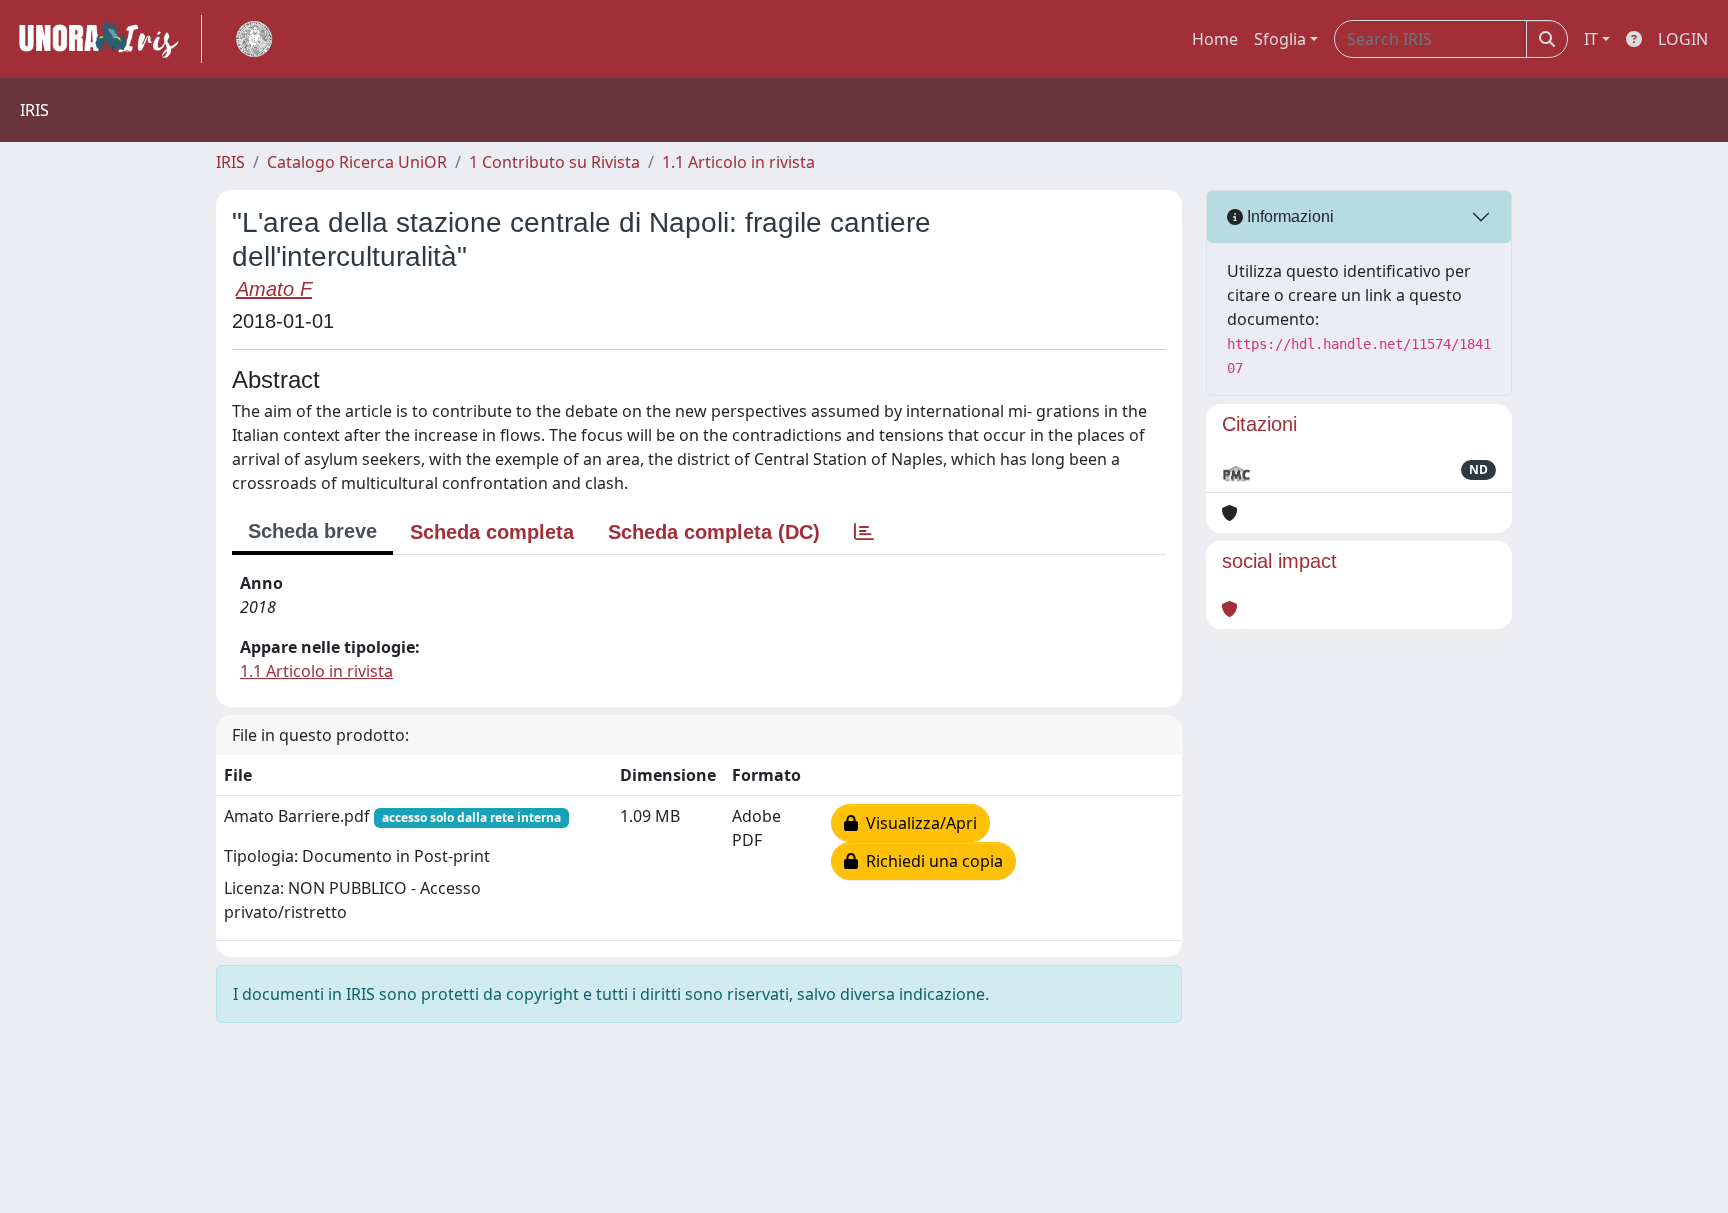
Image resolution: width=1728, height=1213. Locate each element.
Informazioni (1288, 216)
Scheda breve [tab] (312, 531)
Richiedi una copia (930, 861)
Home (1215, 39)
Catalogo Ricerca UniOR (357, 162)
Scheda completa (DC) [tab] (714, 532)
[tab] (864, 532)
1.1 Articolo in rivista (738, 162)
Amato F (274, 289)
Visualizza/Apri (917, 823)
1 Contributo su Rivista (554, 162)
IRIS (230, 162)
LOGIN (1683, 39)
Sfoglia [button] (1280, 39)
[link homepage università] (254, 39)
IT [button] (1591, 39)
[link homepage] (107, 39)
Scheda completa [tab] (492, 532)
